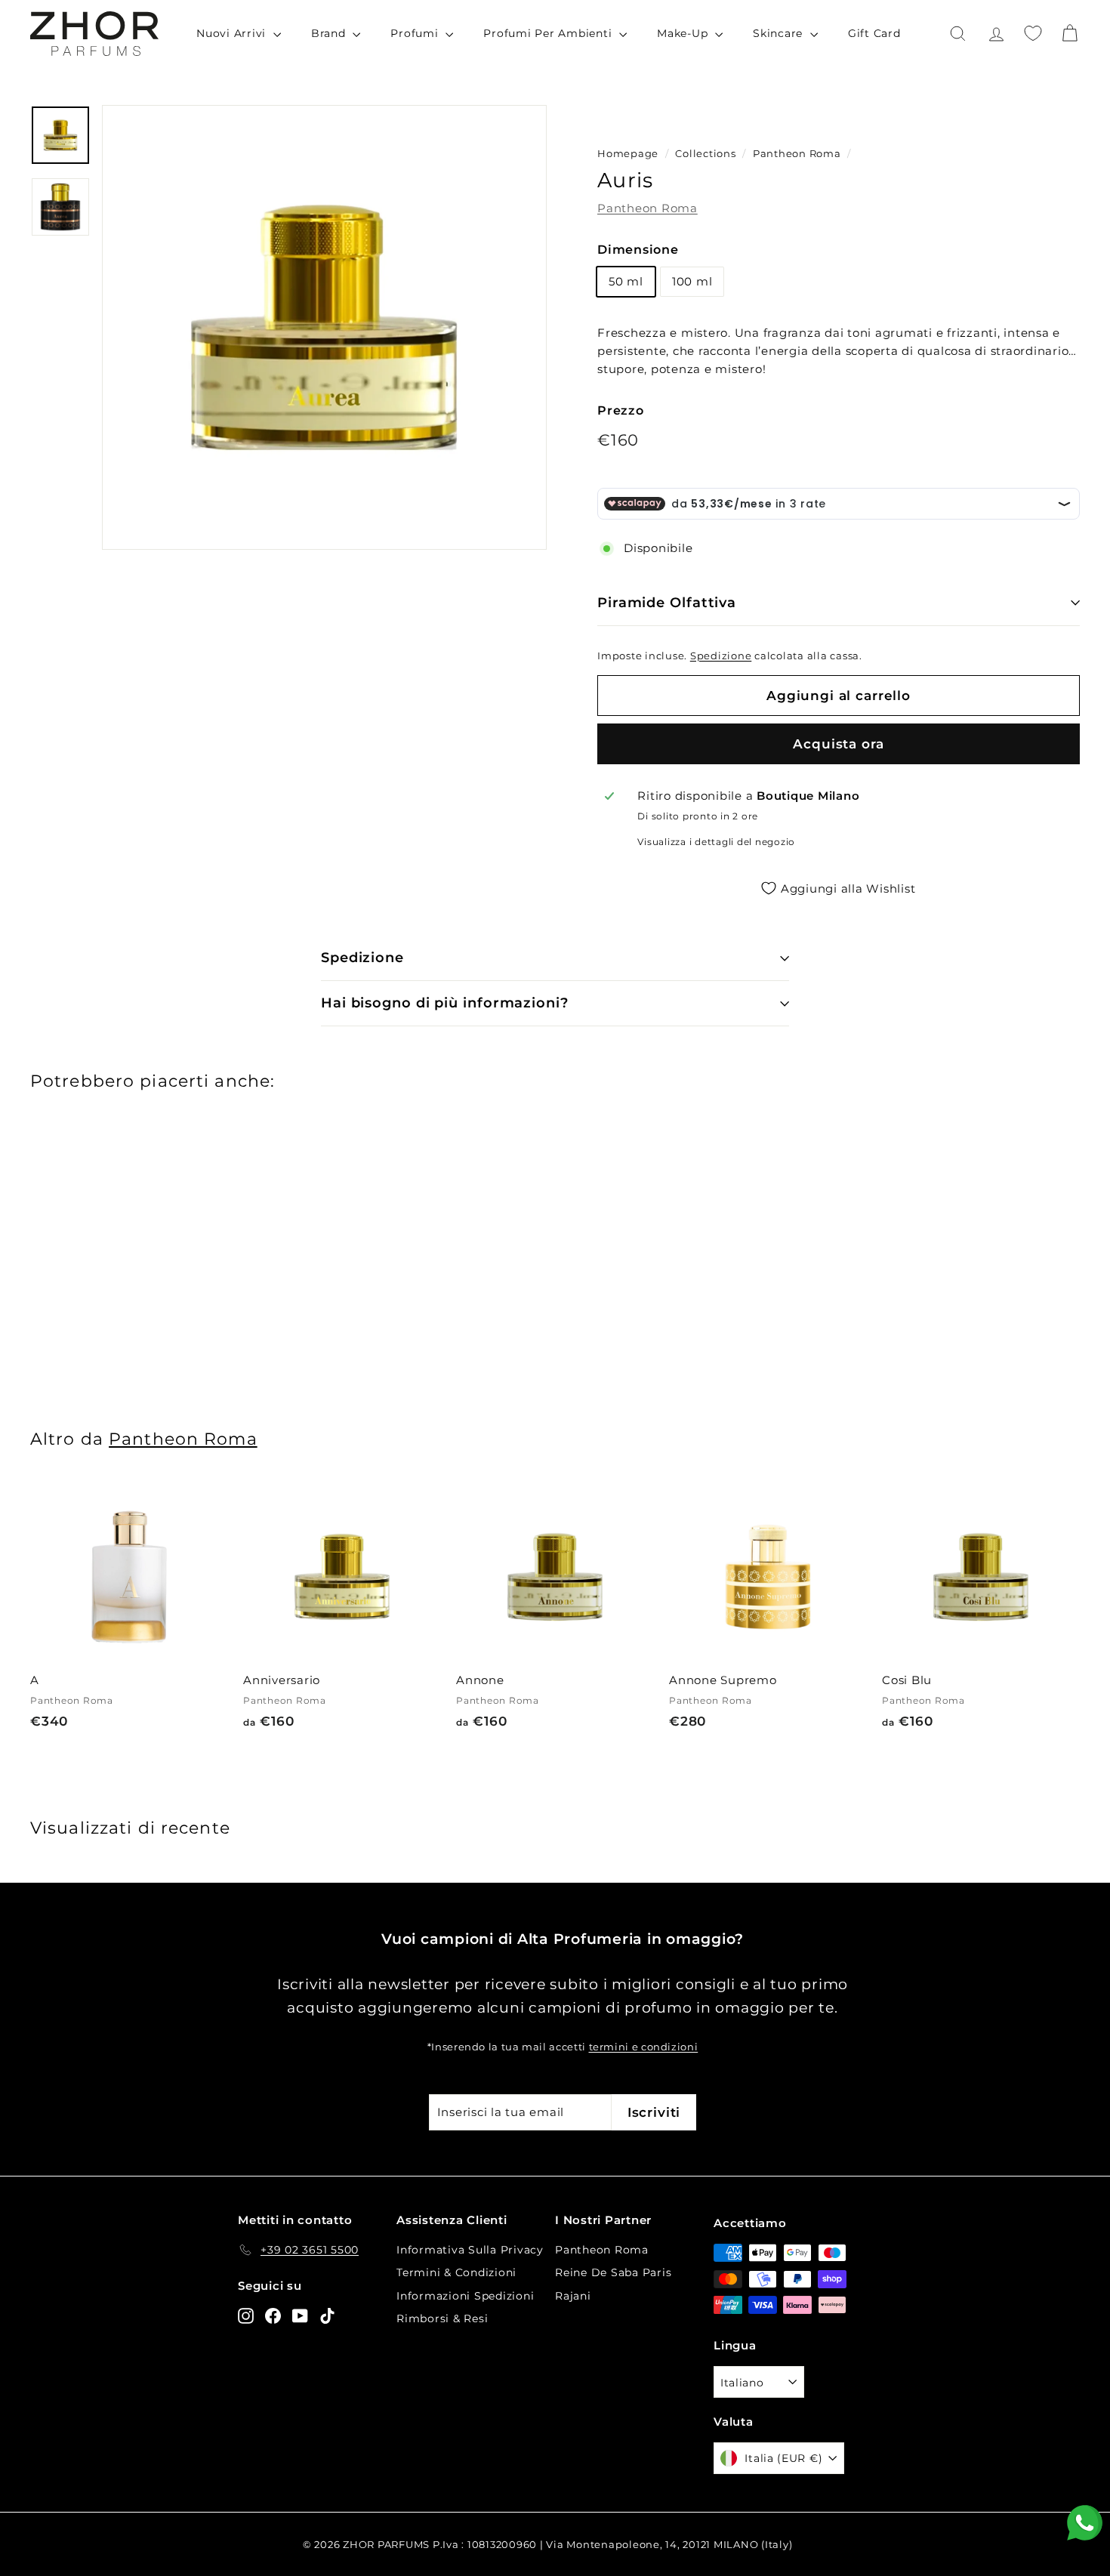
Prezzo (621, 410)
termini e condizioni (644, 2047)
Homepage (628, 154)
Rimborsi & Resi (442, 2318)
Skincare (780, 33)
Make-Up (684, 33)
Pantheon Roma (797, 154)
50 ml (626, 281)
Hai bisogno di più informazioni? (445, 1003)
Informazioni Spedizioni (465, 2296)
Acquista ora (838, 744)
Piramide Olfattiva (667, 603)
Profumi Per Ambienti (549, 33)
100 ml (692, 281)
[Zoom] (324, 327)
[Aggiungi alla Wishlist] (222, 1552)
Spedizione (721, 656)
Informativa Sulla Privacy (470, 2250)
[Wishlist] (1033, 33)
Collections (707, 154)
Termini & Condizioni (456, 2272)
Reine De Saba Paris (613, 2272)
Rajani (573, 2296)
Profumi (416, 33)
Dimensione (638, 250)
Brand (330, 33)
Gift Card (874, 33)
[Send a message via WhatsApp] (1085, 2523)
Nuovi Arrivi (233, 33)
